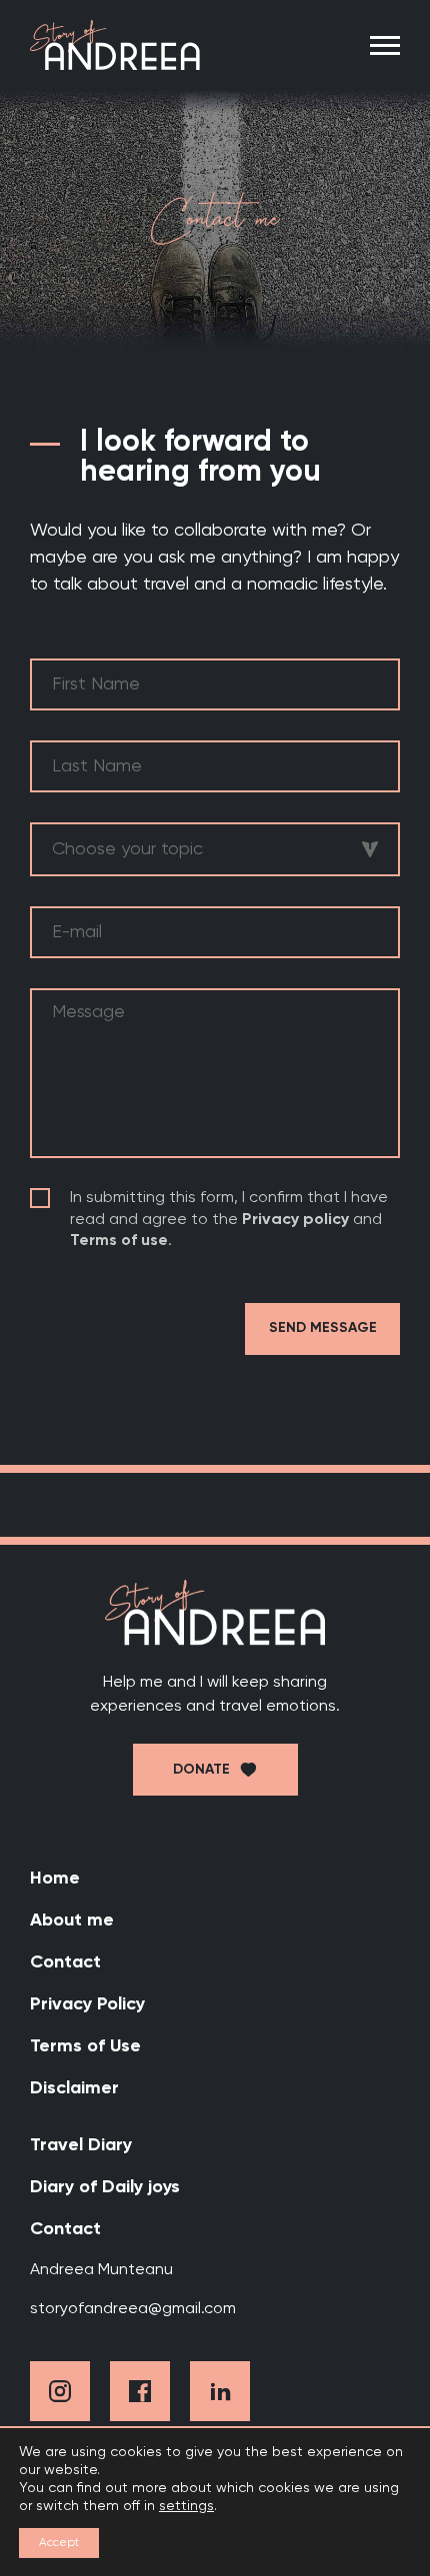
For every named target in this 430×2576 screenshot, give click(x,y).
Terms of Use (85, 2046)
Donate (201, 1770)
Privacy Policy (87, 2004)
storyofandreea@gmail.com (133, 2309)
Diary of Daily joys (105, 2187)
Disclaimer (74, 2088)
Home (55, 1879)
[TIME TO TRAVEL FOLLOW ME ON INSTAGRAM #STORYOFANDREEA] (215, 1505)
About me (72, 1921)
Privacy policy (295, 1220)
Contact (65, 1962)
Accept (59, 2543)
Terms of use (119, 1241)
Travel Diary (81, 2145)
